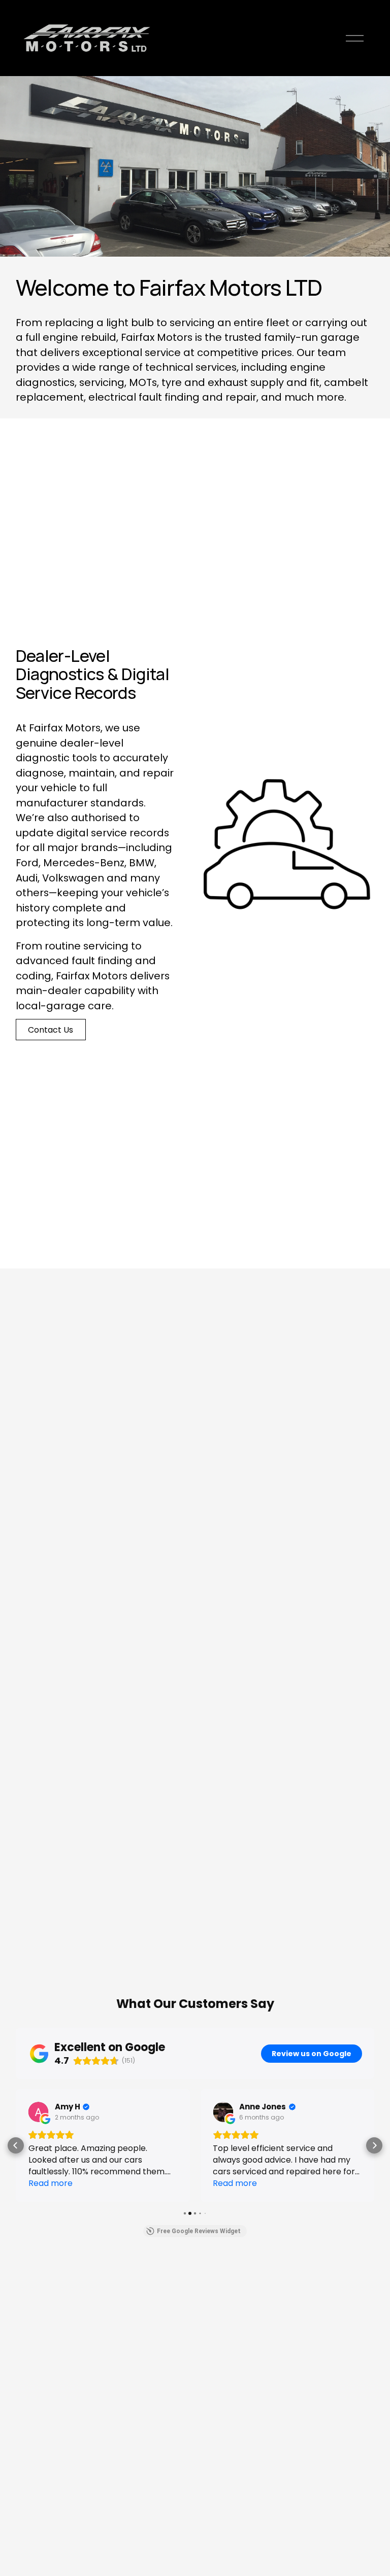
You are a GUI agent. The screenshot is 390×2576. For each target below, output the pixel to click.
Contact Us (51, 1030)
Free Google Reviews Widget (199, 2231)
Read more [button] (51, 2183)
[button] (16, 2145)
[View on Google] (39, 2112)
